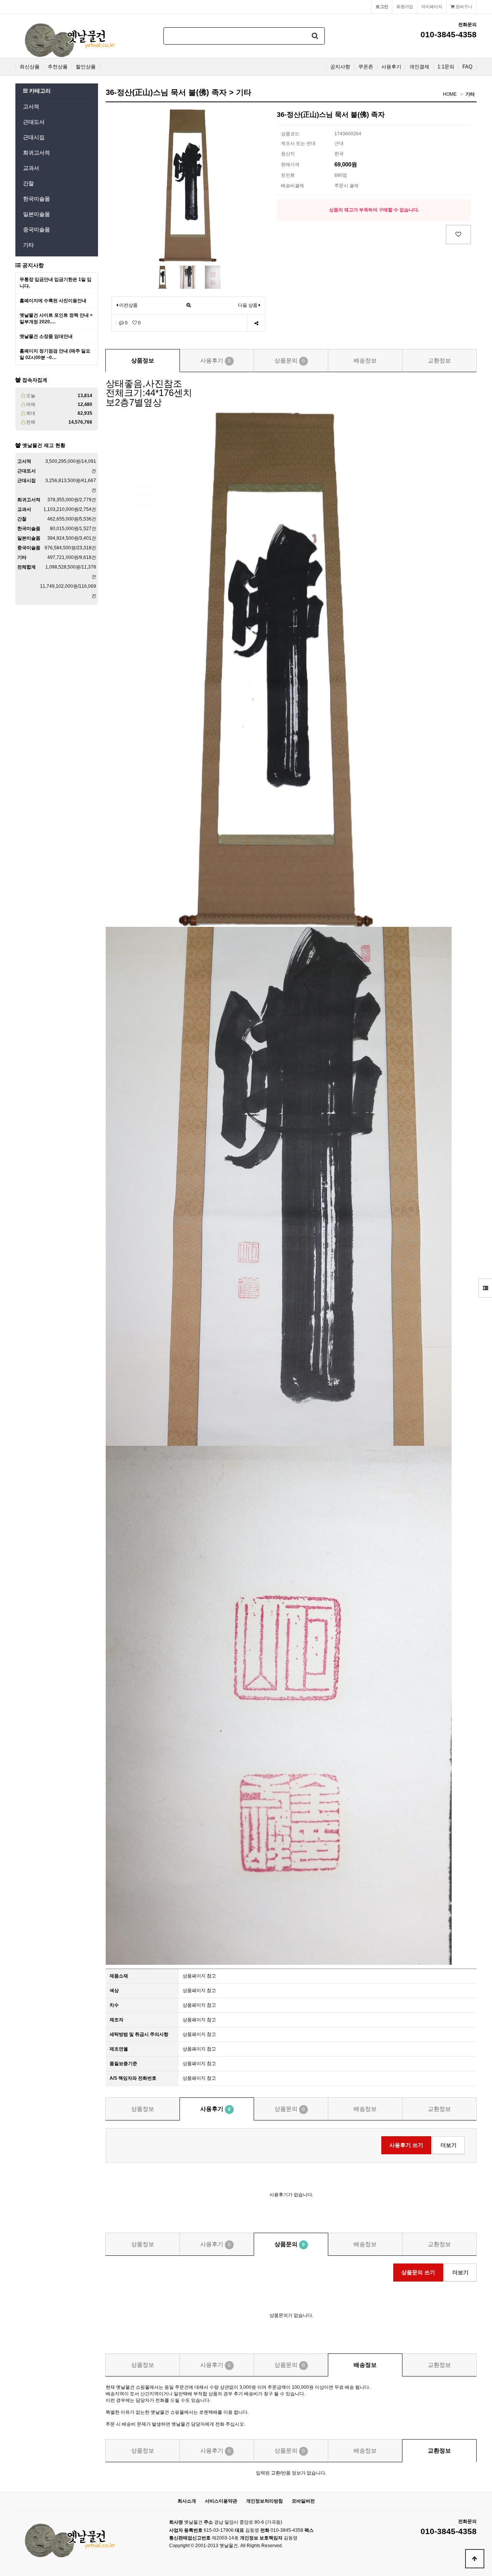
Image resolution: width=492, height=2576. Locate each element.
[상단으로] (475, 2559)
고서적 (31, 106)
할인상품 (86, 67)
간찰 (28, 183)
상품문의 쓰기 (418, 2272)
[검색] (315, 36)
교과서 (31, 168)
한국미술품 (37, 199)
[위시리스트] (458, 234)
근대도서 (34, 122)
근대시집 (34, 137)
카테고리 (39, 91)
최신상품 (30, 67)
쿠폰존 (366, 67)
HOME (450, 94)
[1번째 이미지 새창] (163, 277)
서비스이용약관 (221, 2501)
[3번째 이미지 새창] (213, 277)
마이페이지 (432, 7)
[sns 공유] (256, 323)
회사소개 (187, 2501)
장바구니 (463, 7)
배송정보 (365, 360)
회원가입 (405, 7)
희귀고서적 (37, 153)
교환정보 (439, 360)
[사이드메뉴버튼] (485, 1288)
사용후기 (391, 67)
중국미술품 (37, 229)
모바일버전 (303, 2501)
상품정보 (143, 360)
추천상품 (58, 67)
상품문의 (290, 360)
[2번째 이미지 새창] (188, 277)
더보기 (449, 2145)
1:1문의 (446, 67)
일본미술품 (37, 214)
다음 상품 (248, 305)
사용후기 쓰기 (406, 2145)
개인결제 (419, 67)
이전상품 (128, 305)
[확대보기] (189, 305)
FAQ (467, 67)
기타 (28, 245)
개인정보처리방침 (264, 2501)
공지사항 (340, 67)
